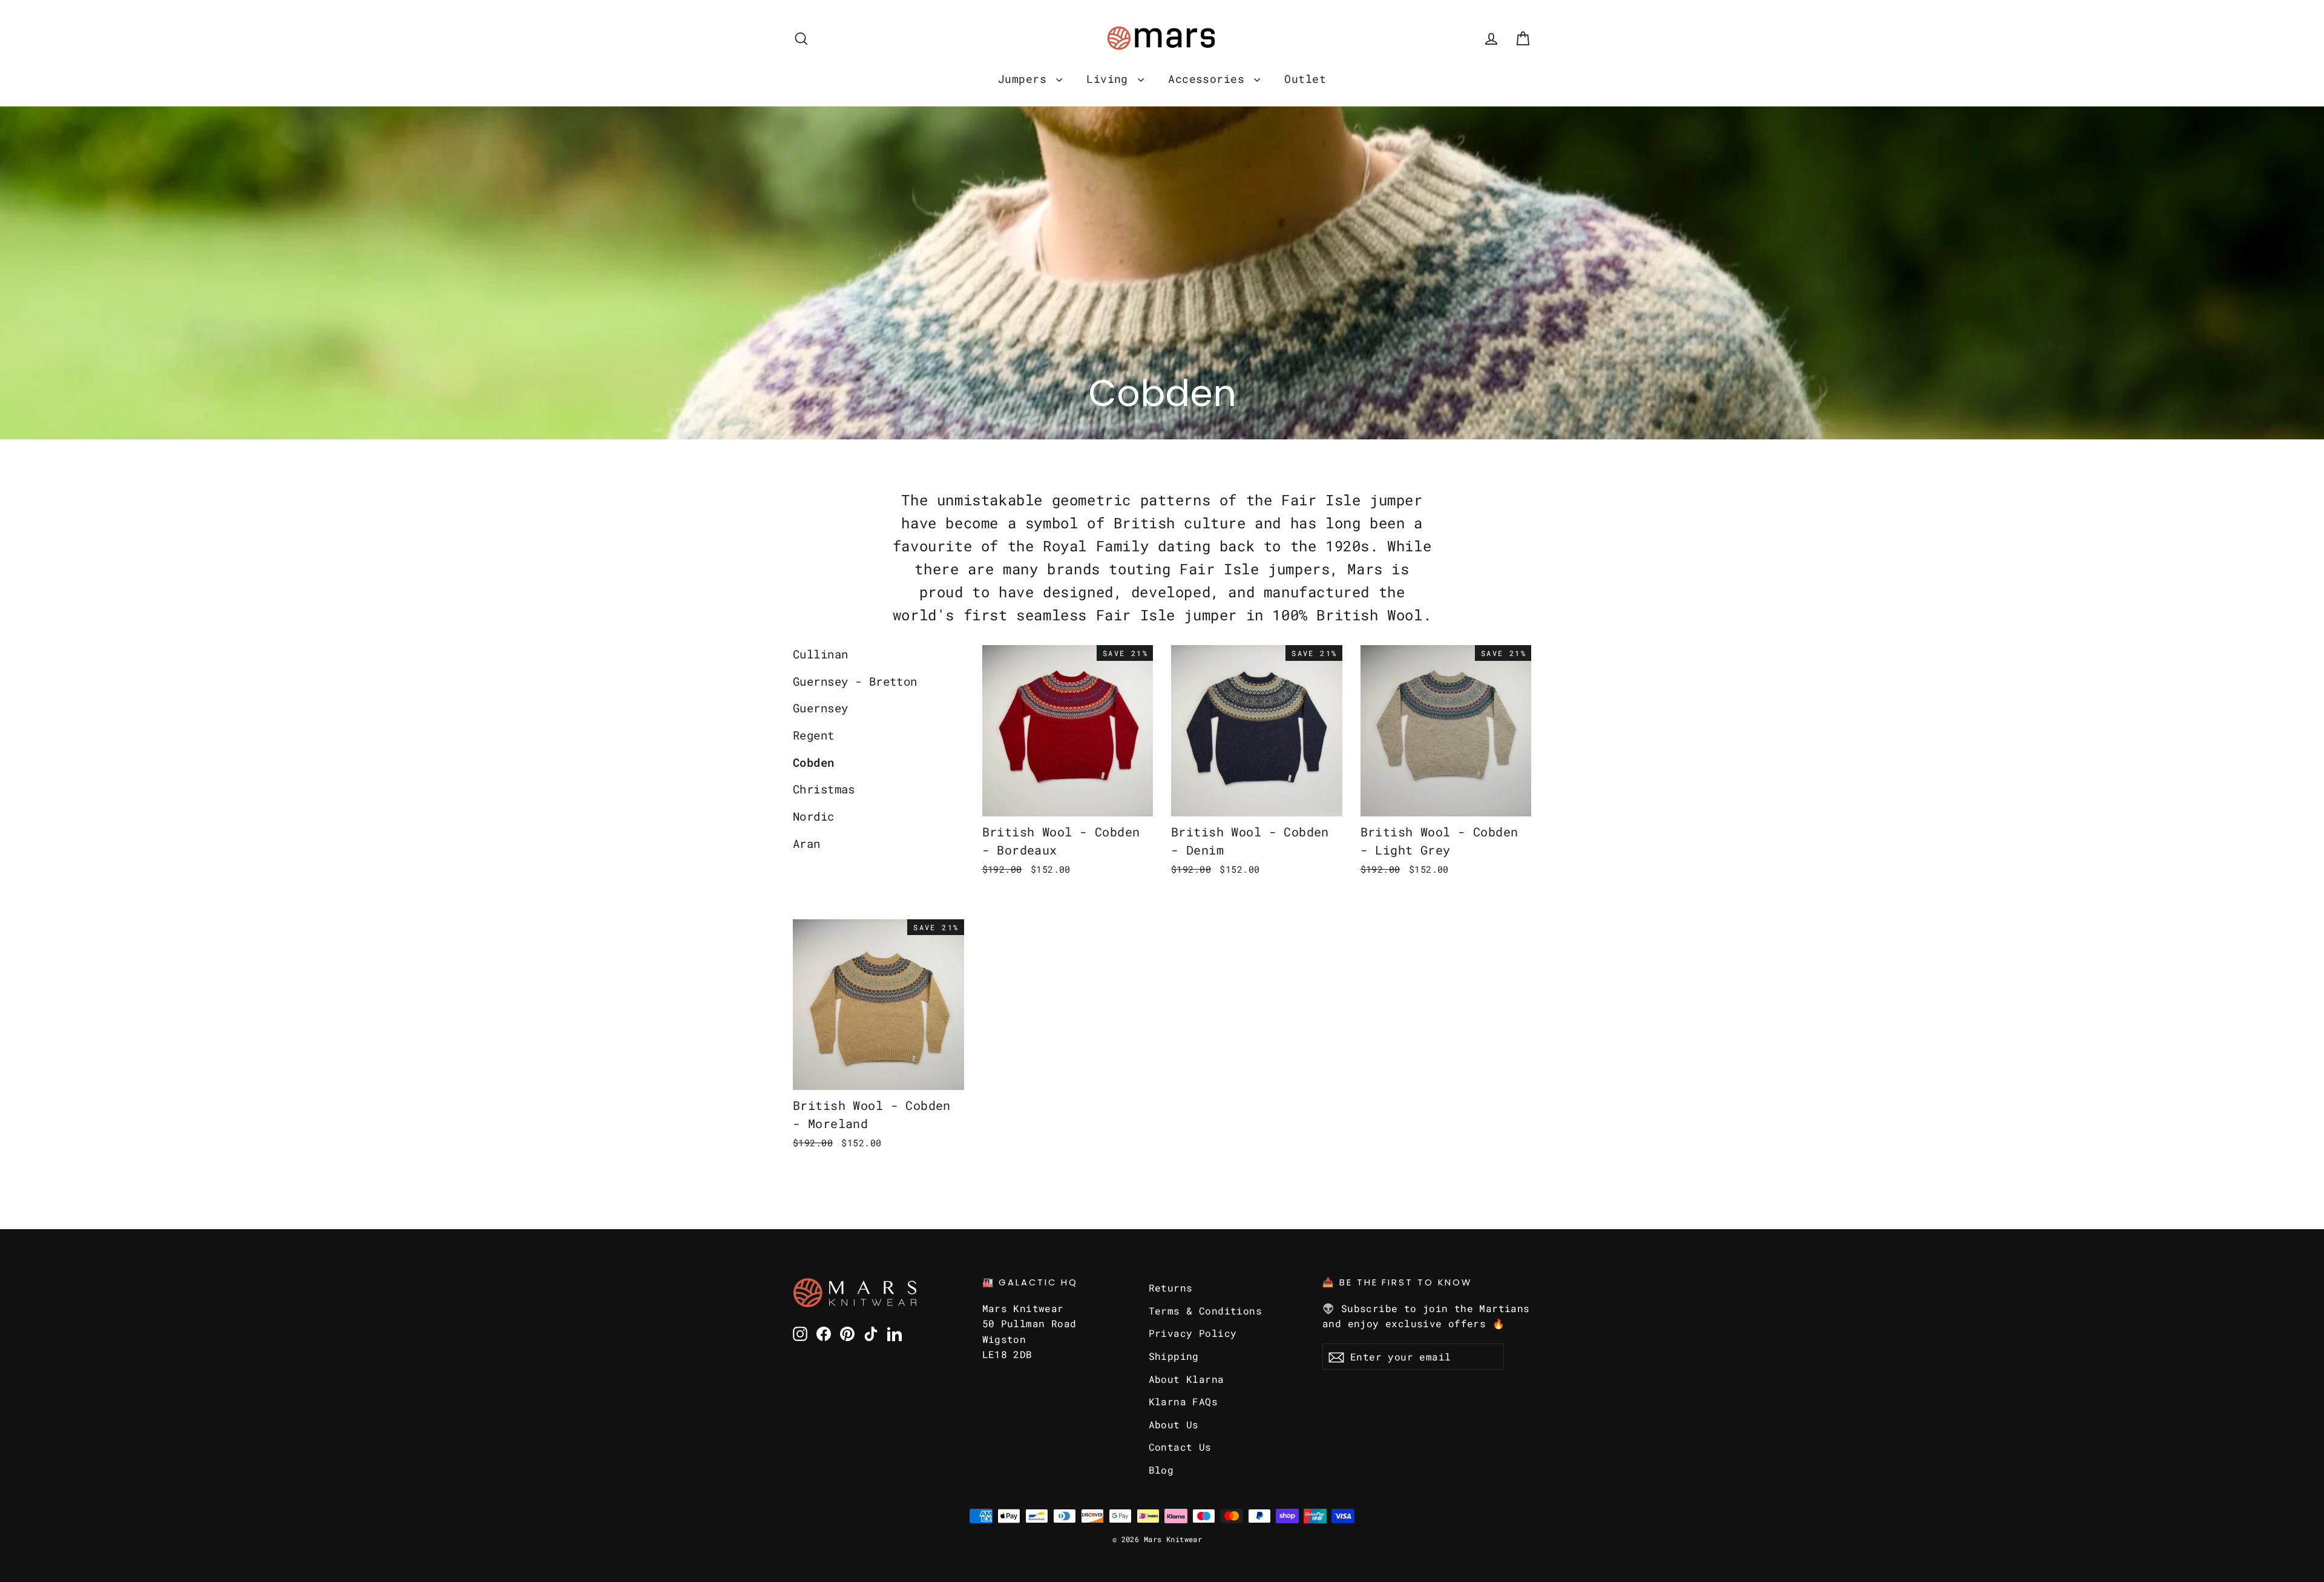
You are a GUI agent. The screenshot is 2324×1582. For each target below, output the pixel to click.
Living (1111, 79)
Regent (814, 735)
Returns (1171, 1288)
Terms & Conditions (1206, 1311)
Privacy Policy (1193, 1333)
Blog (1161, 1470)
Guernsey (820, 708)
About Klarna (1187, 1379)
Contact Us (1180, 1447)
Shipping (1174, 1356)
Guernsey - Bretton (855, 681)
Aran (807, 843)
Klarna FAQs (1183, 1401)
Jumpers (1026, 79)
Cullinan (820, 654)
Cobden (814, 762)
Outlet (1305, 79)
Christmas (824, 789)
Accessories (1210, 79)
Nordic (814, 816)
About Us (1174, 1424)
